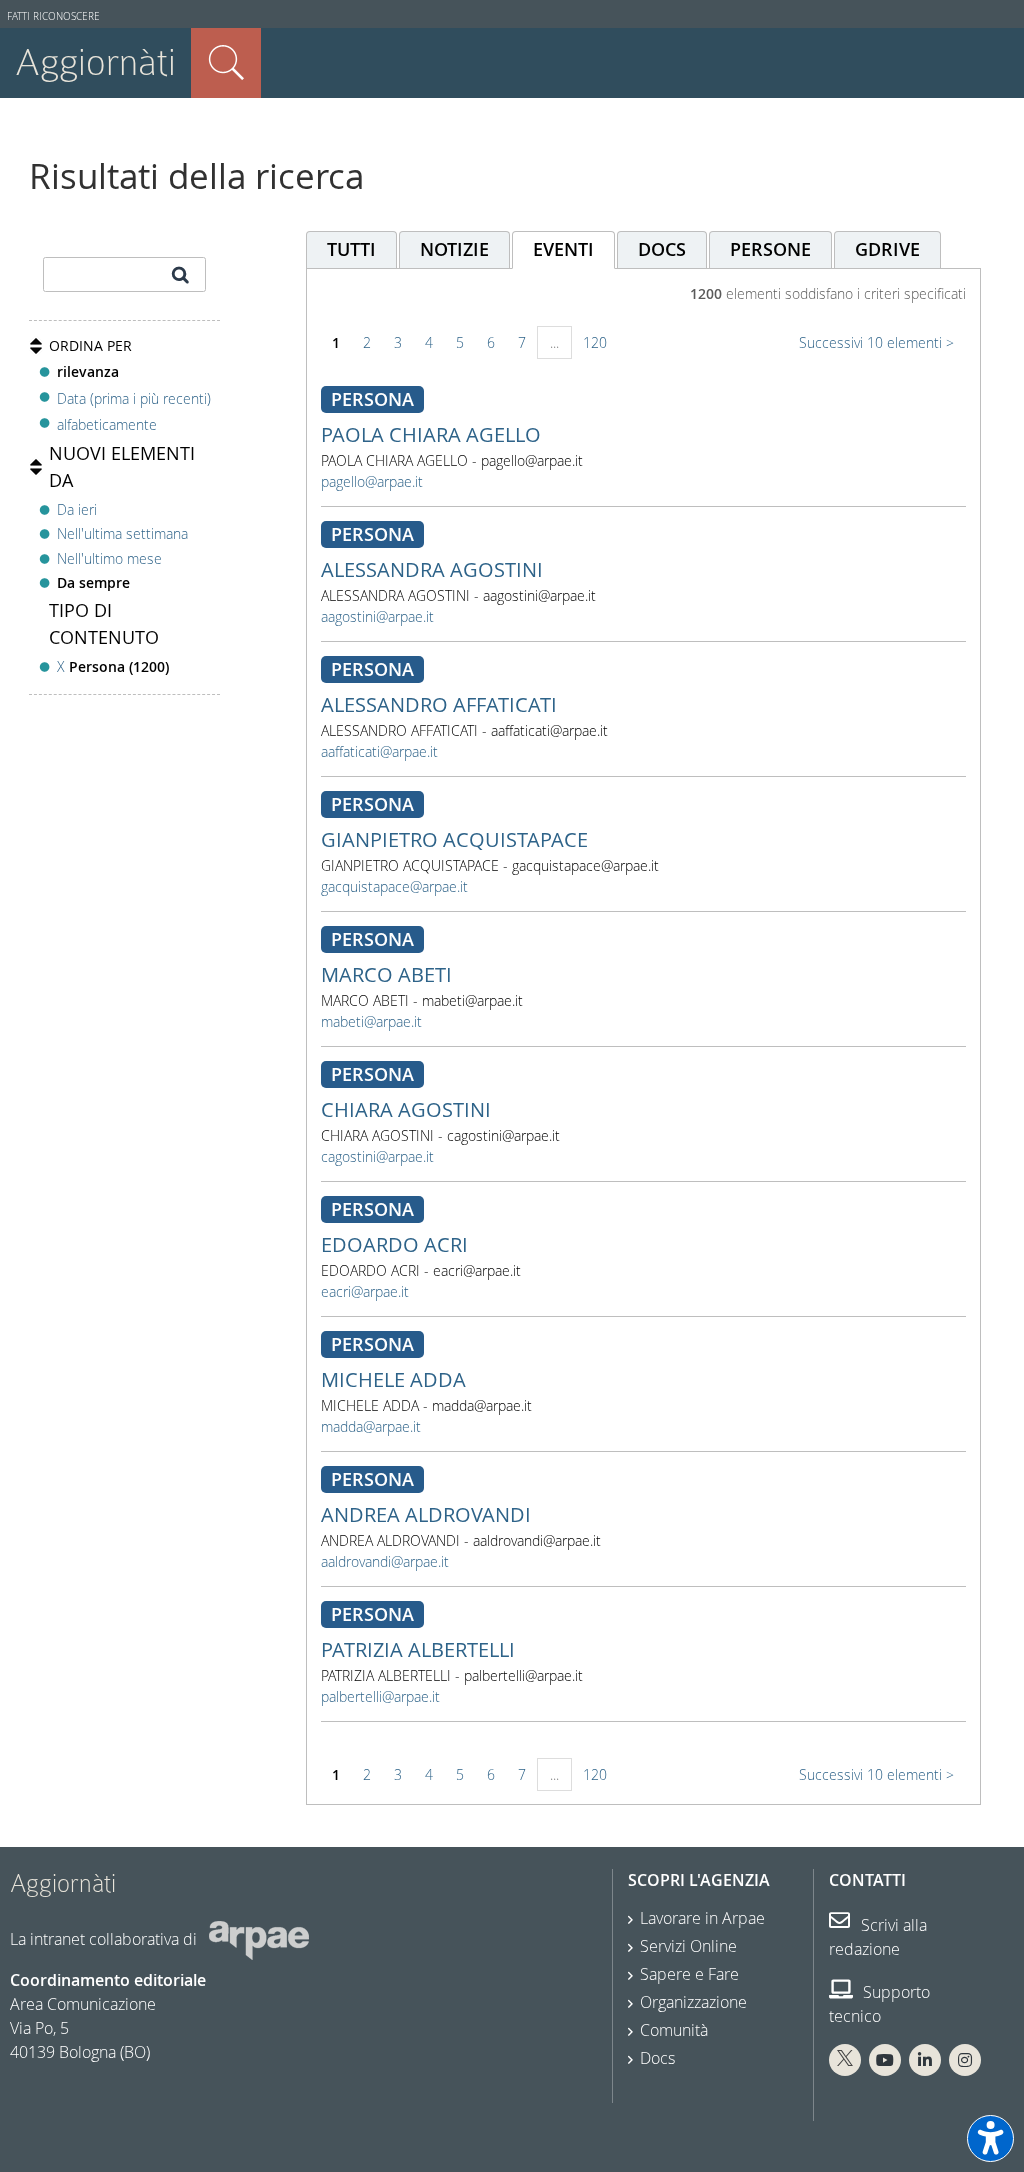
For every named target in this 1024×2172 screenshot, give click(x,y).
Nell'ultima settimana (122, 533)
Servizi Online (688, 1946)
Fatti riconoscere (53, 16)
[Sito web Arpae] (259, 1939)
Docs (657, 2058)
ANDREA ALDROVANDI (426, 1514)
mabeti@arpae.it (371, 1021)
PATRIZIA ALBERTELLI (418, 1649)
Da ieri (77, 509)
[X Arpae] (845, 2060)
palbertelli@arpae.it (380, 1696)
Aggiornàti (95, 62)
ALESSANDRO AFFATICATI (439, 704)
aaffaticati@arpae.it (379, 751)
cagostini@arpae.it (377, 1156)
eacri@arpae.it (365, 1291)
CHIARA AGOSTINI (406, 1109)
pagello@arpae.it (372, 481)
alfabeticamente (107, 424)
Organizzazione (693, 2002)
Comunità (674, 2030)
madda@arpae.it (371, 1426)
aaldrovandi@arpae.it (385, 1561)
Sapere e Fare (689, 1974)
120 (595, 342)
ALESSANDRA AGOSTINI (432, 569)
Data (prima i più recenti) (134, 397)
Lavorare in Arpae (702, 1918)
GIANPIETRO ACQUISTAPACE (454, 839)
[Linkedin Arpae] (925, 2060)
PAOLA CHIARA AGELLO (431, 434)
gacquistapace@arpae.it (394, 886)
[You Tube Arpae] (885, 2060)
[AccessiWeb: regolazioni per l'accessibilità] (990, 2138)
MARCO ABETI (386, 974)
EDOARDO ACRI (394, 1244)
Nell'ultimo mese (109, 558)
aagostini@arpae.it (377, 616)
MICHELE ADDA (393, 1379)
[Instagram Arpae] (965, 2060)
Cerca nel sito (226, 63)
